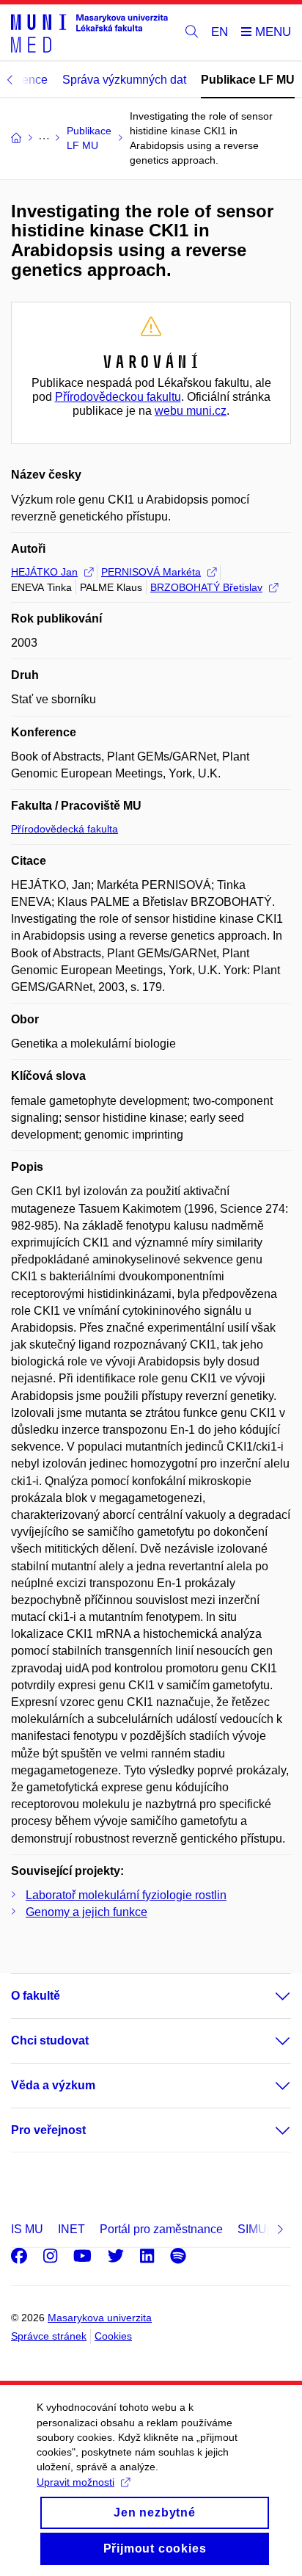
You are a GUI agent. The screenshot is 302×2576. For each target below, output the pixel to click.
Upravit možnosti (75, 2482)
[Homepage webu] (89, 33)
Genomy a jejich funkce (86, 1912)
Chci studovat (50, 2040)
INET (71, 2229)
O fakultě (36, 1996)
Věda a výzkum (53, 2085)
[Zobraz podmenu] (268, 1996)
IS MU (27, 2229)
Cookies (113, 2336)
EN (220, 32)
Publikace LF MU (248, 80)
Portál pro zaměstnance (161, 2229)
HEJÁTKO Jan (44, 572)
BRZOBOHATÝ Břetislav (206, 587)
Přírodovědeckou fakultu (118, 397)
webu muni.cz (191, 411)
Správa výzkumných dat (124, 80)
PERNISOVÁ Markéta (151, 572)
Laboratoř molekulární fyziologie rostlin (126, 1895)
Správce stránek (49, 2336)
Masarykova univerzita (100, 2318)
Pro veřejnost (48, 2130)
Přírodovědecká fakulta (65, 829)
